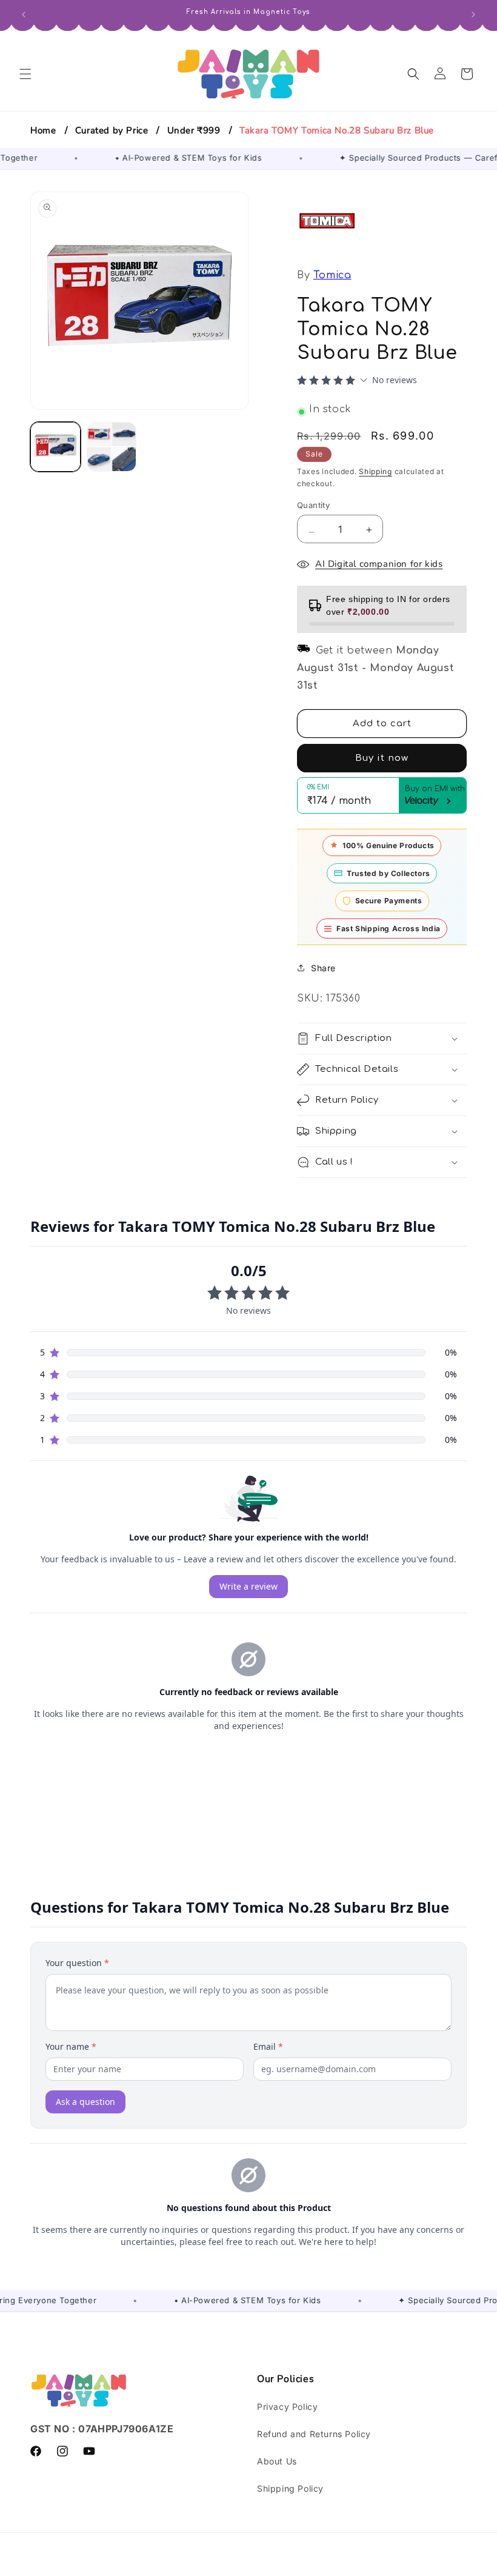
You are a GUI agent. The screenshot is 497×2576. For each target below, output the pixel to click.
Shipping (375, 471)
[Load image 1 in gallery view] (55, 447)
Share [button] (323, 968)
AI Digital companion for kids (379, 564)
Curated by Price (112, 130)
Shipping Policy (290, 2488)
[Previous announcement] (24, 13)
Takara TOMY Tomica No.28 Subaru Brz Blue (337, 130)
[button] (25, 74)
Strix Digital (356, 2567)
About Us (277, 2461)
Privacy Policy (287, 2407)
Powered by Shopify (236, 2567)
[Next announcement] (473, 13)
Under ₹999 (194, 130)
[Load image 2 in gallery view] (112, 447)
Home (43, 130)
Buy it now (382, 758)
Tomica (332, 275)
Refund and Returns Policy (314, 2434)
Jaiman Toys (171, 2567)
